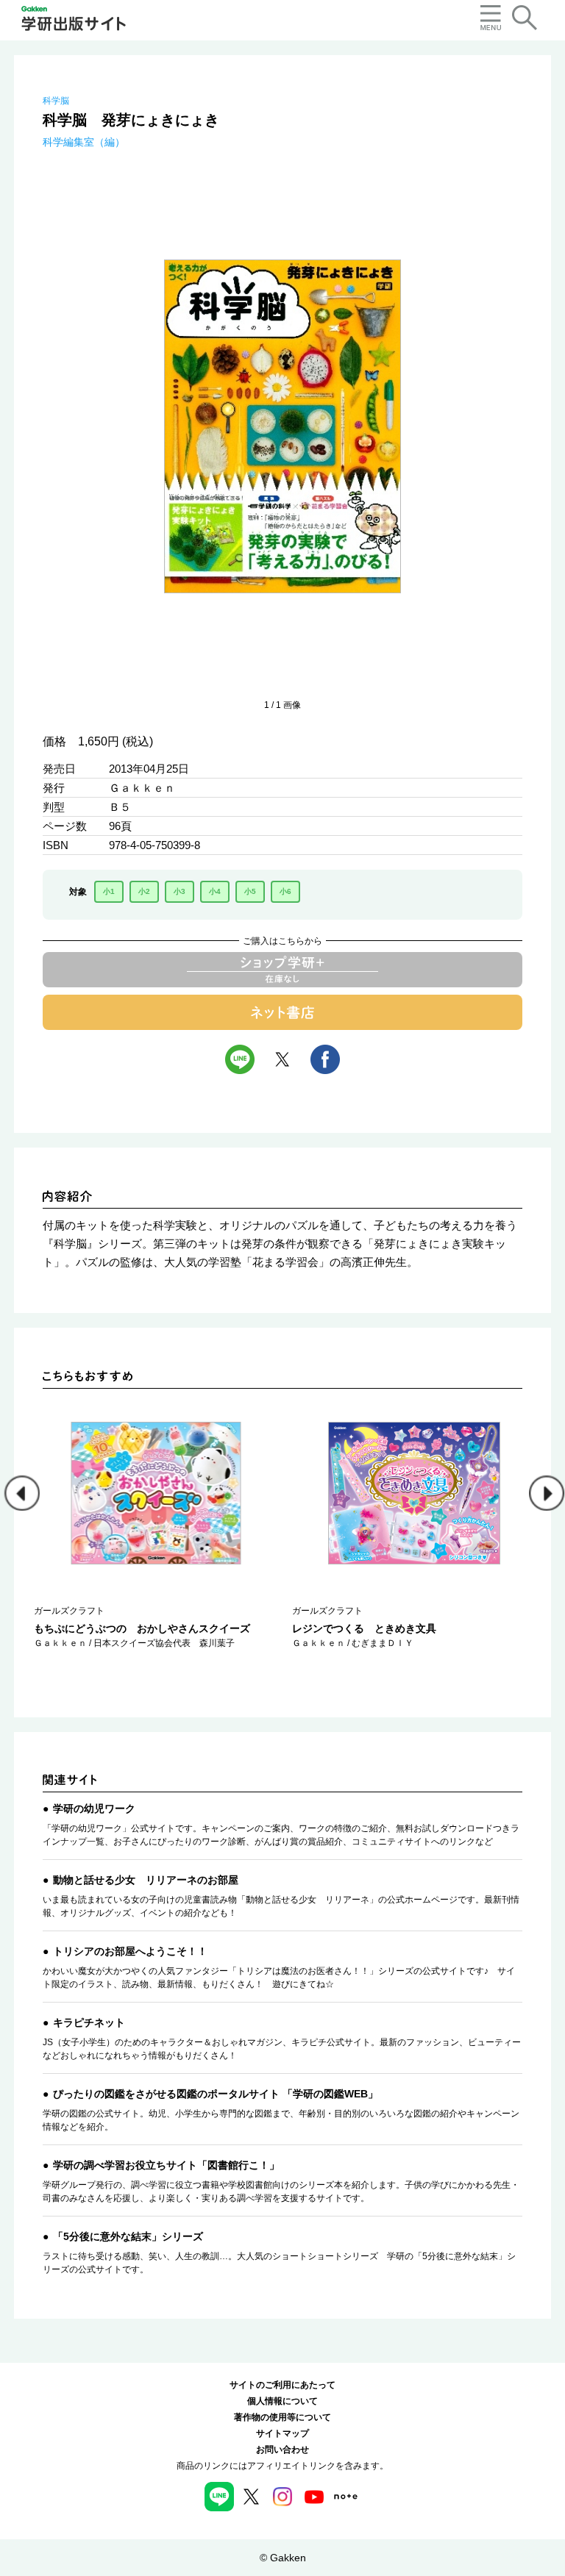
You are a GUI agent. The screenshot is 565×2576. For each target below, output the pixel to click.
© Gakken (283, 2558)
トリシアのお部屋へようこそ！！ (130, 1951)
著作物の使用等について (282, 2417)
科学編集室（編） (84, 142)
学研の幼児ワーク (94, 1808)
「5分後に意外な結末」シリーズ (128, 2236)
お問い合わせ (282, 2450)
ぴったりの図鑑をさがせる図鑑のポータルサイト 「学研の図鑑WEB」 (216, 2094)
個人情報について (282, 2401)
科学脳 (56, 101)
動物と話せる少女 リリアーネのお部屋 (146, 1880)
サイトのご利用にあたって (282, 2385)
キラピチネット (89, 2022)
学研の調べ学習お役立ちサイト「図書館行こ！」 (166, 2165)
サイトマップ (282, 2433)
